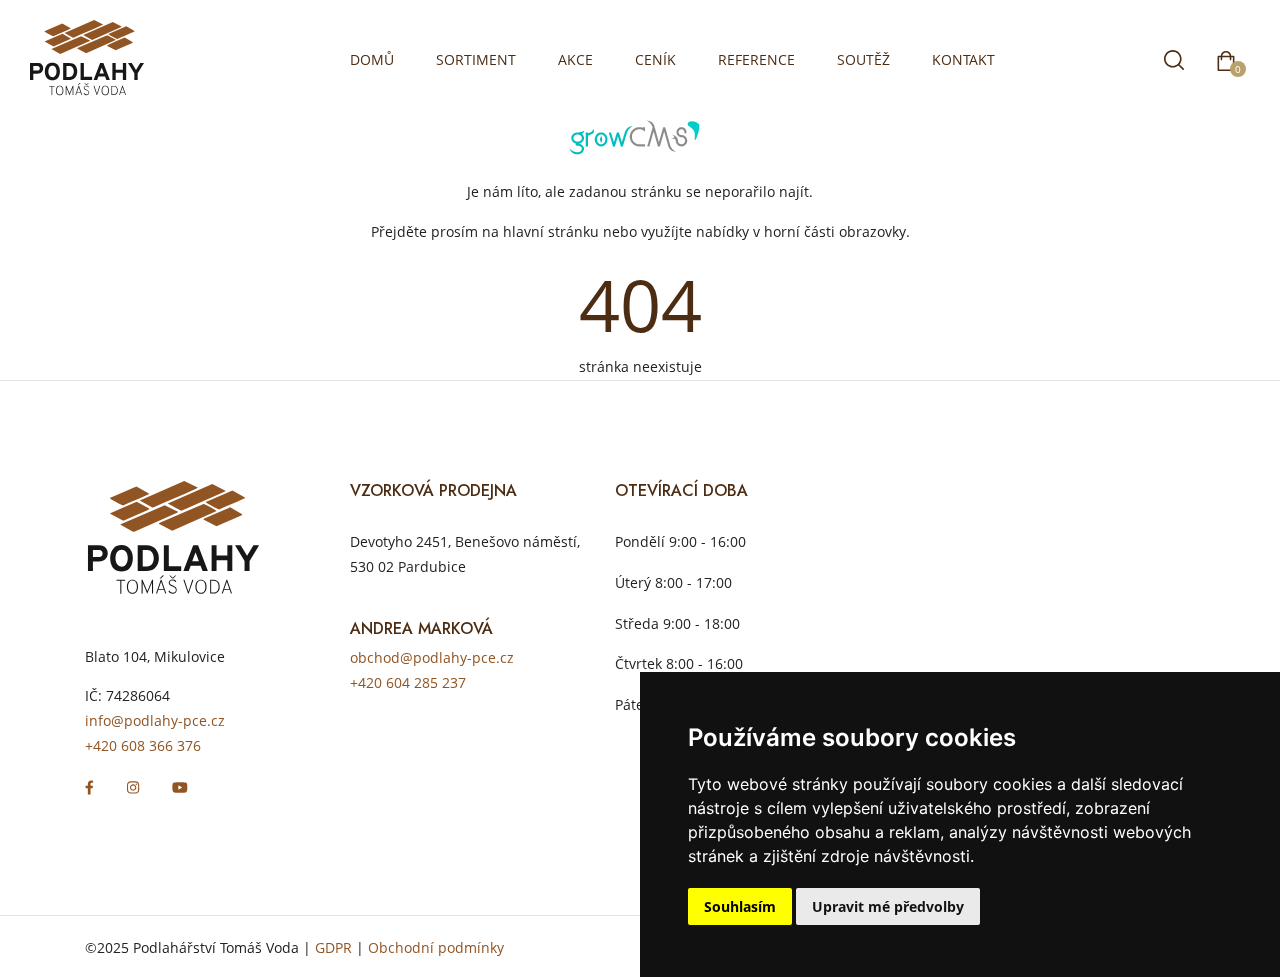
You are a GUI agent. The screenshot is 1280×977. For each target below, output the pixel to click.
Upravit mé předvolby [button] (888, 906)
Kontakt (963, 59)
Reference (756, 59)
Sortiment (476, 59)
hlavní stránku (551, 231)
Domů (372, 59)
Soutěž (863, 59)
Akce (575, 59)
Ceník (655, 59)
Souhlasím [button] (740, 906)
